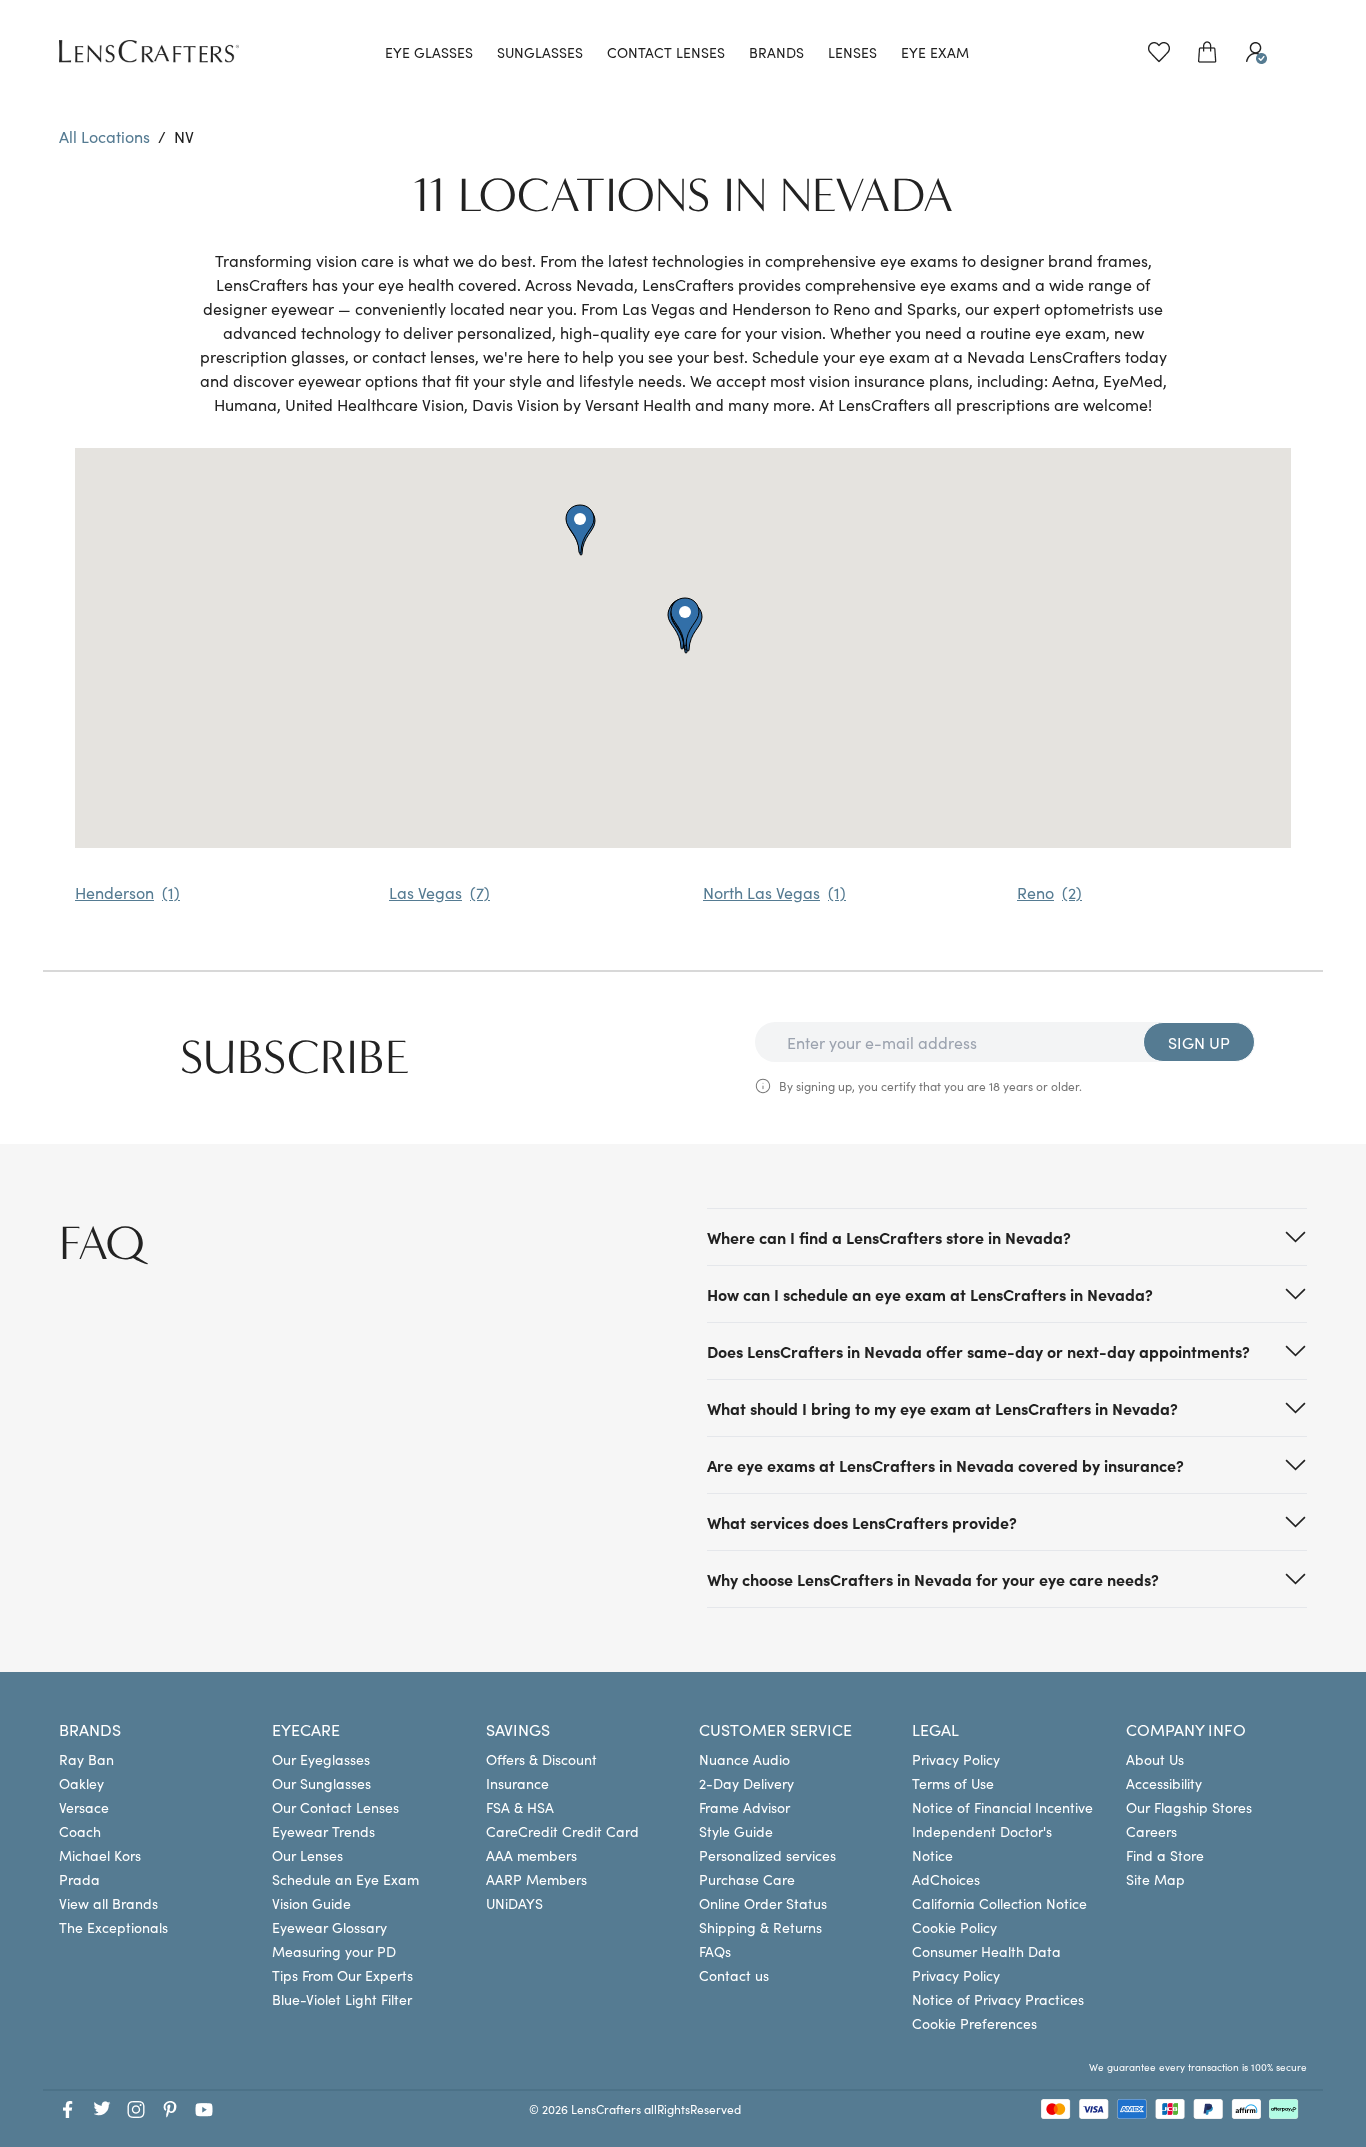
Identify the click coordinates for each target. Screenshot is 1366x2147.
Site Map (1155, 1879)
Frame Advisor (744, 1807)
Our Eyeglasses (321, 1759)
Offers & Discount (541, 1759)
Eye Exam (935, 52)
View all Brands (108, 1903)
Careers (1151, 1831)
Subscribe (295, 1058)
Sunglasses (540, 52)
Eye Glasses (429, 52)
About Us (1155, 1759)
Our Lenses (307, 1855)
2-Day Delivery (746, 1783)
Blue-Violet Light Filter (342, 1999)
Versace (84, 1807)
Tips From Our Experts (342, 1975)
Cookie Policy (954, 1927)
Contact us (734, 1975)
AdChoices (946, 1879)
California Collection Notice (999, 1903)
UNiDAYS (514, 1903)
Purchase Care (747, 1879)
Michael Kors (100, 1855)
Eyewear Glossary (329, 1927)
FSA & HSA (520, 1807)
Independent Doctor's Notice (982, 1843)
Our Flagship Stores (1189, 1807)
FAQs (715, 1951)
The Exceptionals (113, 1927)
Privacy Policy (956, 1759)
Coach (80, 1831)
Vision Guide (311, 1903)
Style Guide (736, 1831)
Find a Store (1165, 1855)
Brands (776, 52)
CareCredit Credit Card (562, 1831)
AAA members (531, 1855)
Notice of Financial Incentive (1002, 1807)
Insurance (517, 1783)
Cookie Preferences (974, 2023)
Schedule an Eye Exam (345, 1879)
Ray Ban (86, 1759)
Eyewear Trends (323, 1831)
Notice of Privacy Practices (998, 1999)
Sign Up (1199, 1042)
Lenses (852, 52)
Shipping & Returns (760, 1927)
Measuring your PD (334, 1951)
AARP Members (536, 1879)
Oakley (81, 1783)
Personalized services (767, 1855)
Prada (79, 1879)
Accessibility (1164, 1783)
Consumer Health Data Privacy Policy (986, 1963)
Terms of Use (953, 1783)
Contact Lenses (666, 52)
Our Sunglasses (321, 1783)
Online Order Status (763, 1903)
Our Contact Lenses (335, 1807)
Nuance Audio (744, 1759)
